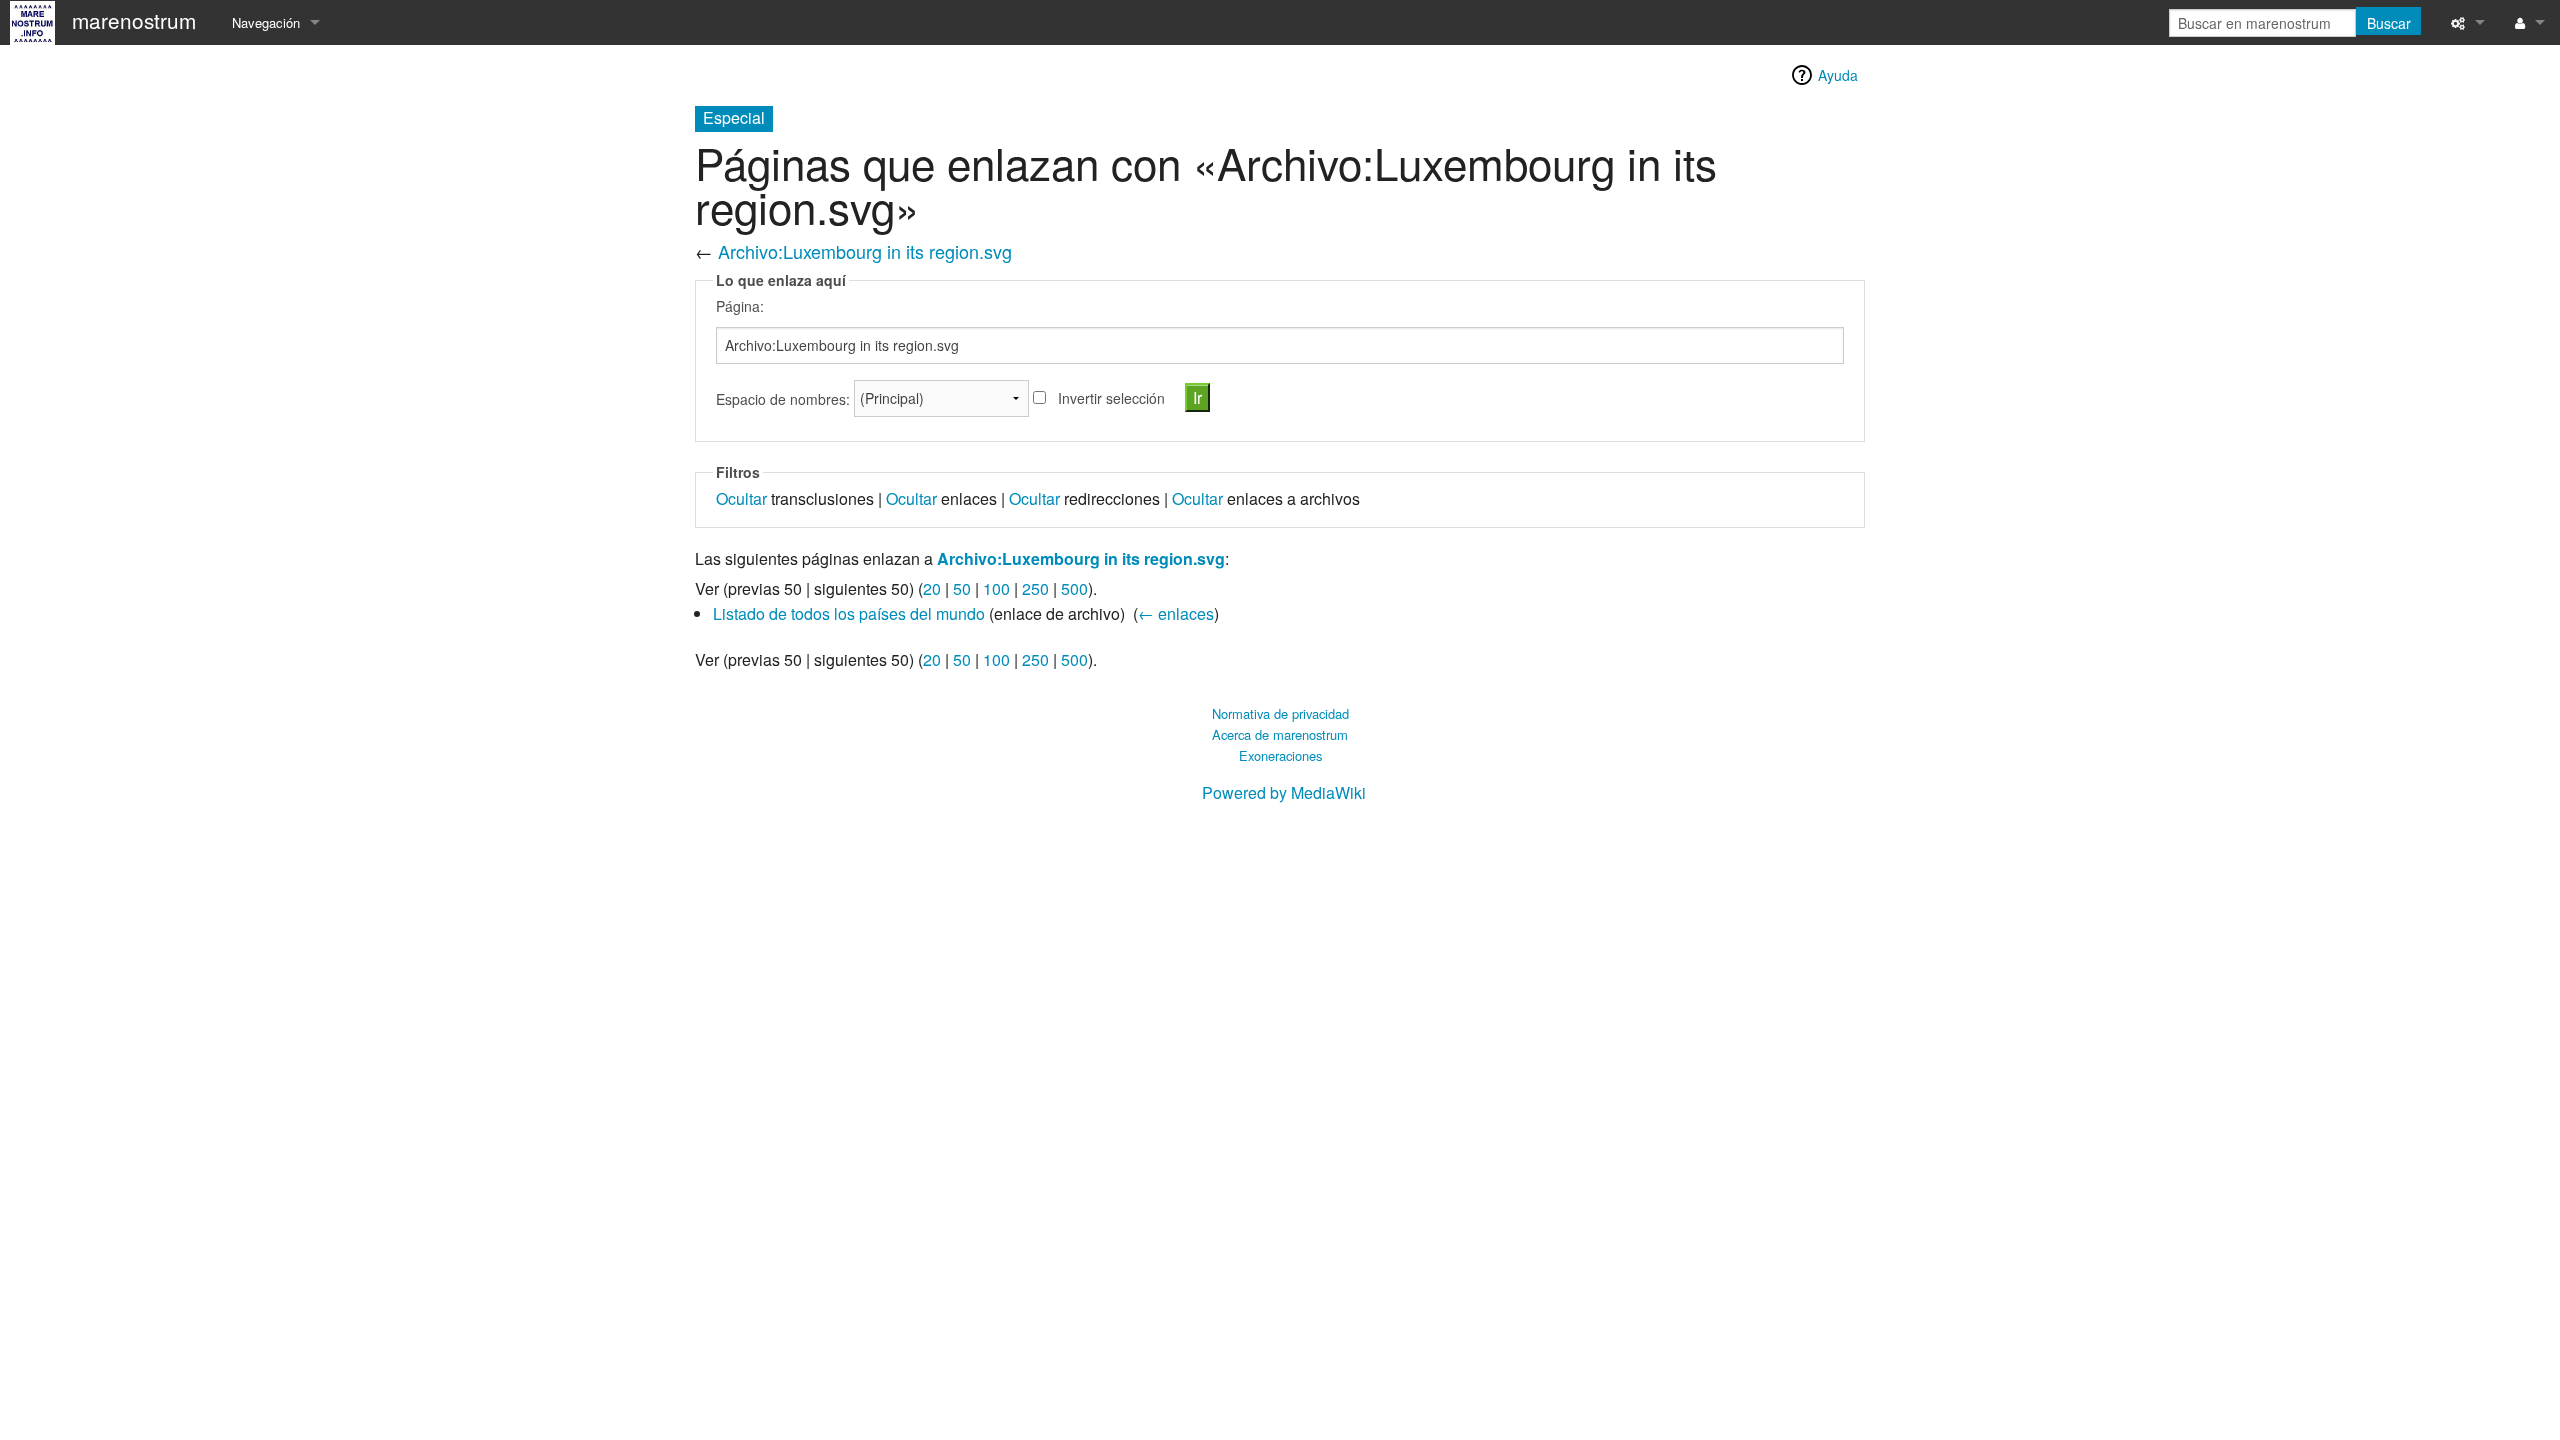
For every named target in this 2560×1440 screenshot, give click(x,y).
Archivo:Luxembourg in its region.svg (865, 251)
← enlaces (1176, 613)
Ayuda (1838, 75)
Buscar (2389, 23)
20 (932, 588)
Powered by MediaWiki (1284, 792)
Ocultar (741, 498)
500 (1074, 588)
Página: (740, 306)
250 (1035, 588)
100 (996, 588)
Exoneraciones (1280, 755)
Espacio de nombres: (783, 398)
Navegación (266, 22)
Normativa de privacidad (1280, 713)
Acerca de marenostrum (1280, 734)
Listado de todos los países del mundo (849, 613)
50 (962, 588)
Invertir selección (1111, 398)
